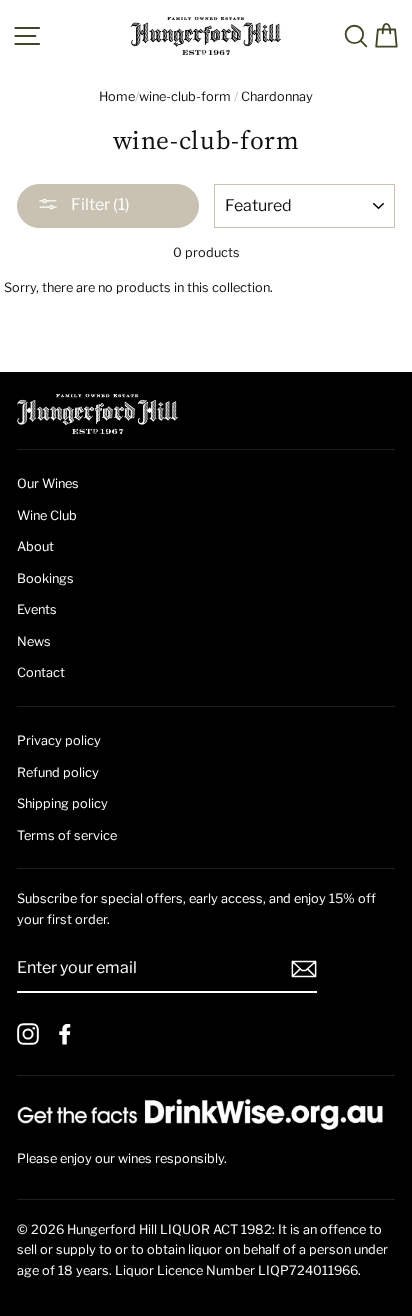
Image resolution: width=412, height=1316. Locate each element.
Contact (41, 672)
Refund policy (58, 772)
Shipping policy (62, 803)
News (34, 641)
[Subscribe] (304, 969)
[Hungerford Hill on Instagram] (28, 1034)
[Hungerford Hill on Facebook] (65, 1034)
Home (117, 96)
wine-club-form (185, 96)
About (35, 546)
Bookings (45, 578)
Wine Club (47, 515)
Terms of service (67, 835)
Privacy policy (59, 740)
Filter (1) (99, 204)
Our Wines (48, 483)
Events (37, 609)
